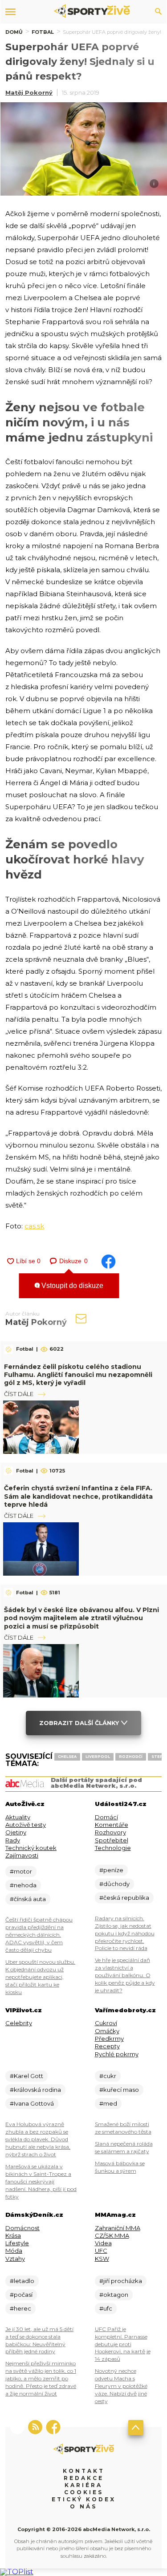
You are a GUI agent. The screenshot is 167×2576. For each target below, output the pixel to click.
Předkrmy (109, 2038)
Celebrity (19, 2023)
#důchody (114, 1884)
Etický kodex (84, 2499)
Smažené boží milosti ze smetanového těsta (123, 2128)
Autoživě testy (26, 1825)
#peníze (111, 1870)
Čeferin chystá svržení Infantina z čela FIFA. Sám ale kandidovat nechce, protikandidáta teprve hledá (78, 1496)
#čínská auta (28, 1899)
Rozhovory (110, 1832)
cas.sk (34, 1226)
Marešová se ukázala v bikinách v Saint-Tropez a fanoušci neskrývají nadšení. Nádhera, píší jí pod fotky (41, 2181)
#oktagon (114, 2295)
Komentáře (112, 1825)
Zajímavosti (22, 1855)
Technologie (113, 1848)
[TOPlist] (17, 2572)
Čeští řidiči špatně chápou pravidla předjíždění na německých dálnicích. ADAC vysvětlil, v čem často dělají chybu (39, 1935)
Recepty (107, 2046)
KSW (102, 2259)
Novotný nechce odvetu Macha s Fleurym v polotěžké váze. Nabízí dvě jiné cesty (121, 2386)
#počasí (21, 2295)
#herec (20, 2308)
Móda (14, 2251)
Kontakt (84, 2471)
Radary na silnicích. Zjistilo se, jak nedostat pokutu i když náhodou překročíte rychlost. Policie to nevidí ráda (125, 1933)
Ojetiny (16, 1832)
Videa (103, 2243)
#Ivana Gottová (32, 2103)
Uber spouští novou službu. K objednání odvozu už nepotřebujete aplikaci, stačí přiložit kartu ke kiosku (40, 1977)
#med (108, 2103)
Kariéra (83, 2485)
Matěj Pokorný (29, 92)
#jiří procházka (121, 2281)
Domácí (106, 1817)
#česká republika (124, 1898)
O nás (83, 2506)
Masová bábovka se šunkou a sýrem (120, 2167)
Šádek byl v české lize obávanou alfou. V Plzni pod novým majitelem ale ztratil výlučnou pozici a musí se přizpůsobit (81, 1618)
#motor (21, 1871)
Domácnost (22, 2228)
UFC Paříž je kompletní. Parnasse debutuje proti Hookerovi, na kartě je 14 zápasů (123, 2344)
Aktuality (18, 1817)
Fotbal (43, 32)
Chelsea (67, 1757)
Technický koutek (31, 1848)
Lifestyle (17, 2243)
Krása (13, 2235)
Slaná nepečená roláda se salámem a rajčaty (124, 2147)
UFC (101, 2251)
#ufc (106, 2308)
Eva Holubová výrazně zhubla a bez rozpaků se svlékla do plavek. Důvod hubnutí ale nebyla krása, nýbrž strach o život (38, 2139)
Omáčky (107, 2031)
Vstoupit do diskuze (71, 1286)
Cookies (84, 2492)
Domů (14, 32)
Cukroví (106, 2023)
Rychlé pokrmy (117, 2054)
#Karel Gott (26, 2076)
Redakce (84, 2478)
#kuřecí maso (119, 2090)
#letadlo (22, 2281)
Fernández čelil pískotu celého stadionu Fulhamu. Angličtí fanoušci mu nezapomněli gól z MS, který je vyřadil (78, 1375)
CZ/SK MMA (112, 2235)
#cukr (108, 2076)
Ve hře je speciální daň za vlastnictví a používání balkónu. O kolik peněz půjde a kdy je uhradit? (125, 1975)
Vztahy (15, 2259)
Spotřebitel (112, 1840)
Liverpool (98, 1757)
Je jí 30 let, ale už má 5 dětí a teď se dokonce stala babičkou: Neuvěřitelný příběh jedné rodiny (39, 2340)
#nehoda (23, 1885)
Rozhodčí (131, 1757)
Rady (13, 1840)
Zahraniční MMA (118, 2228)
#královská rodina (35, 2090)
